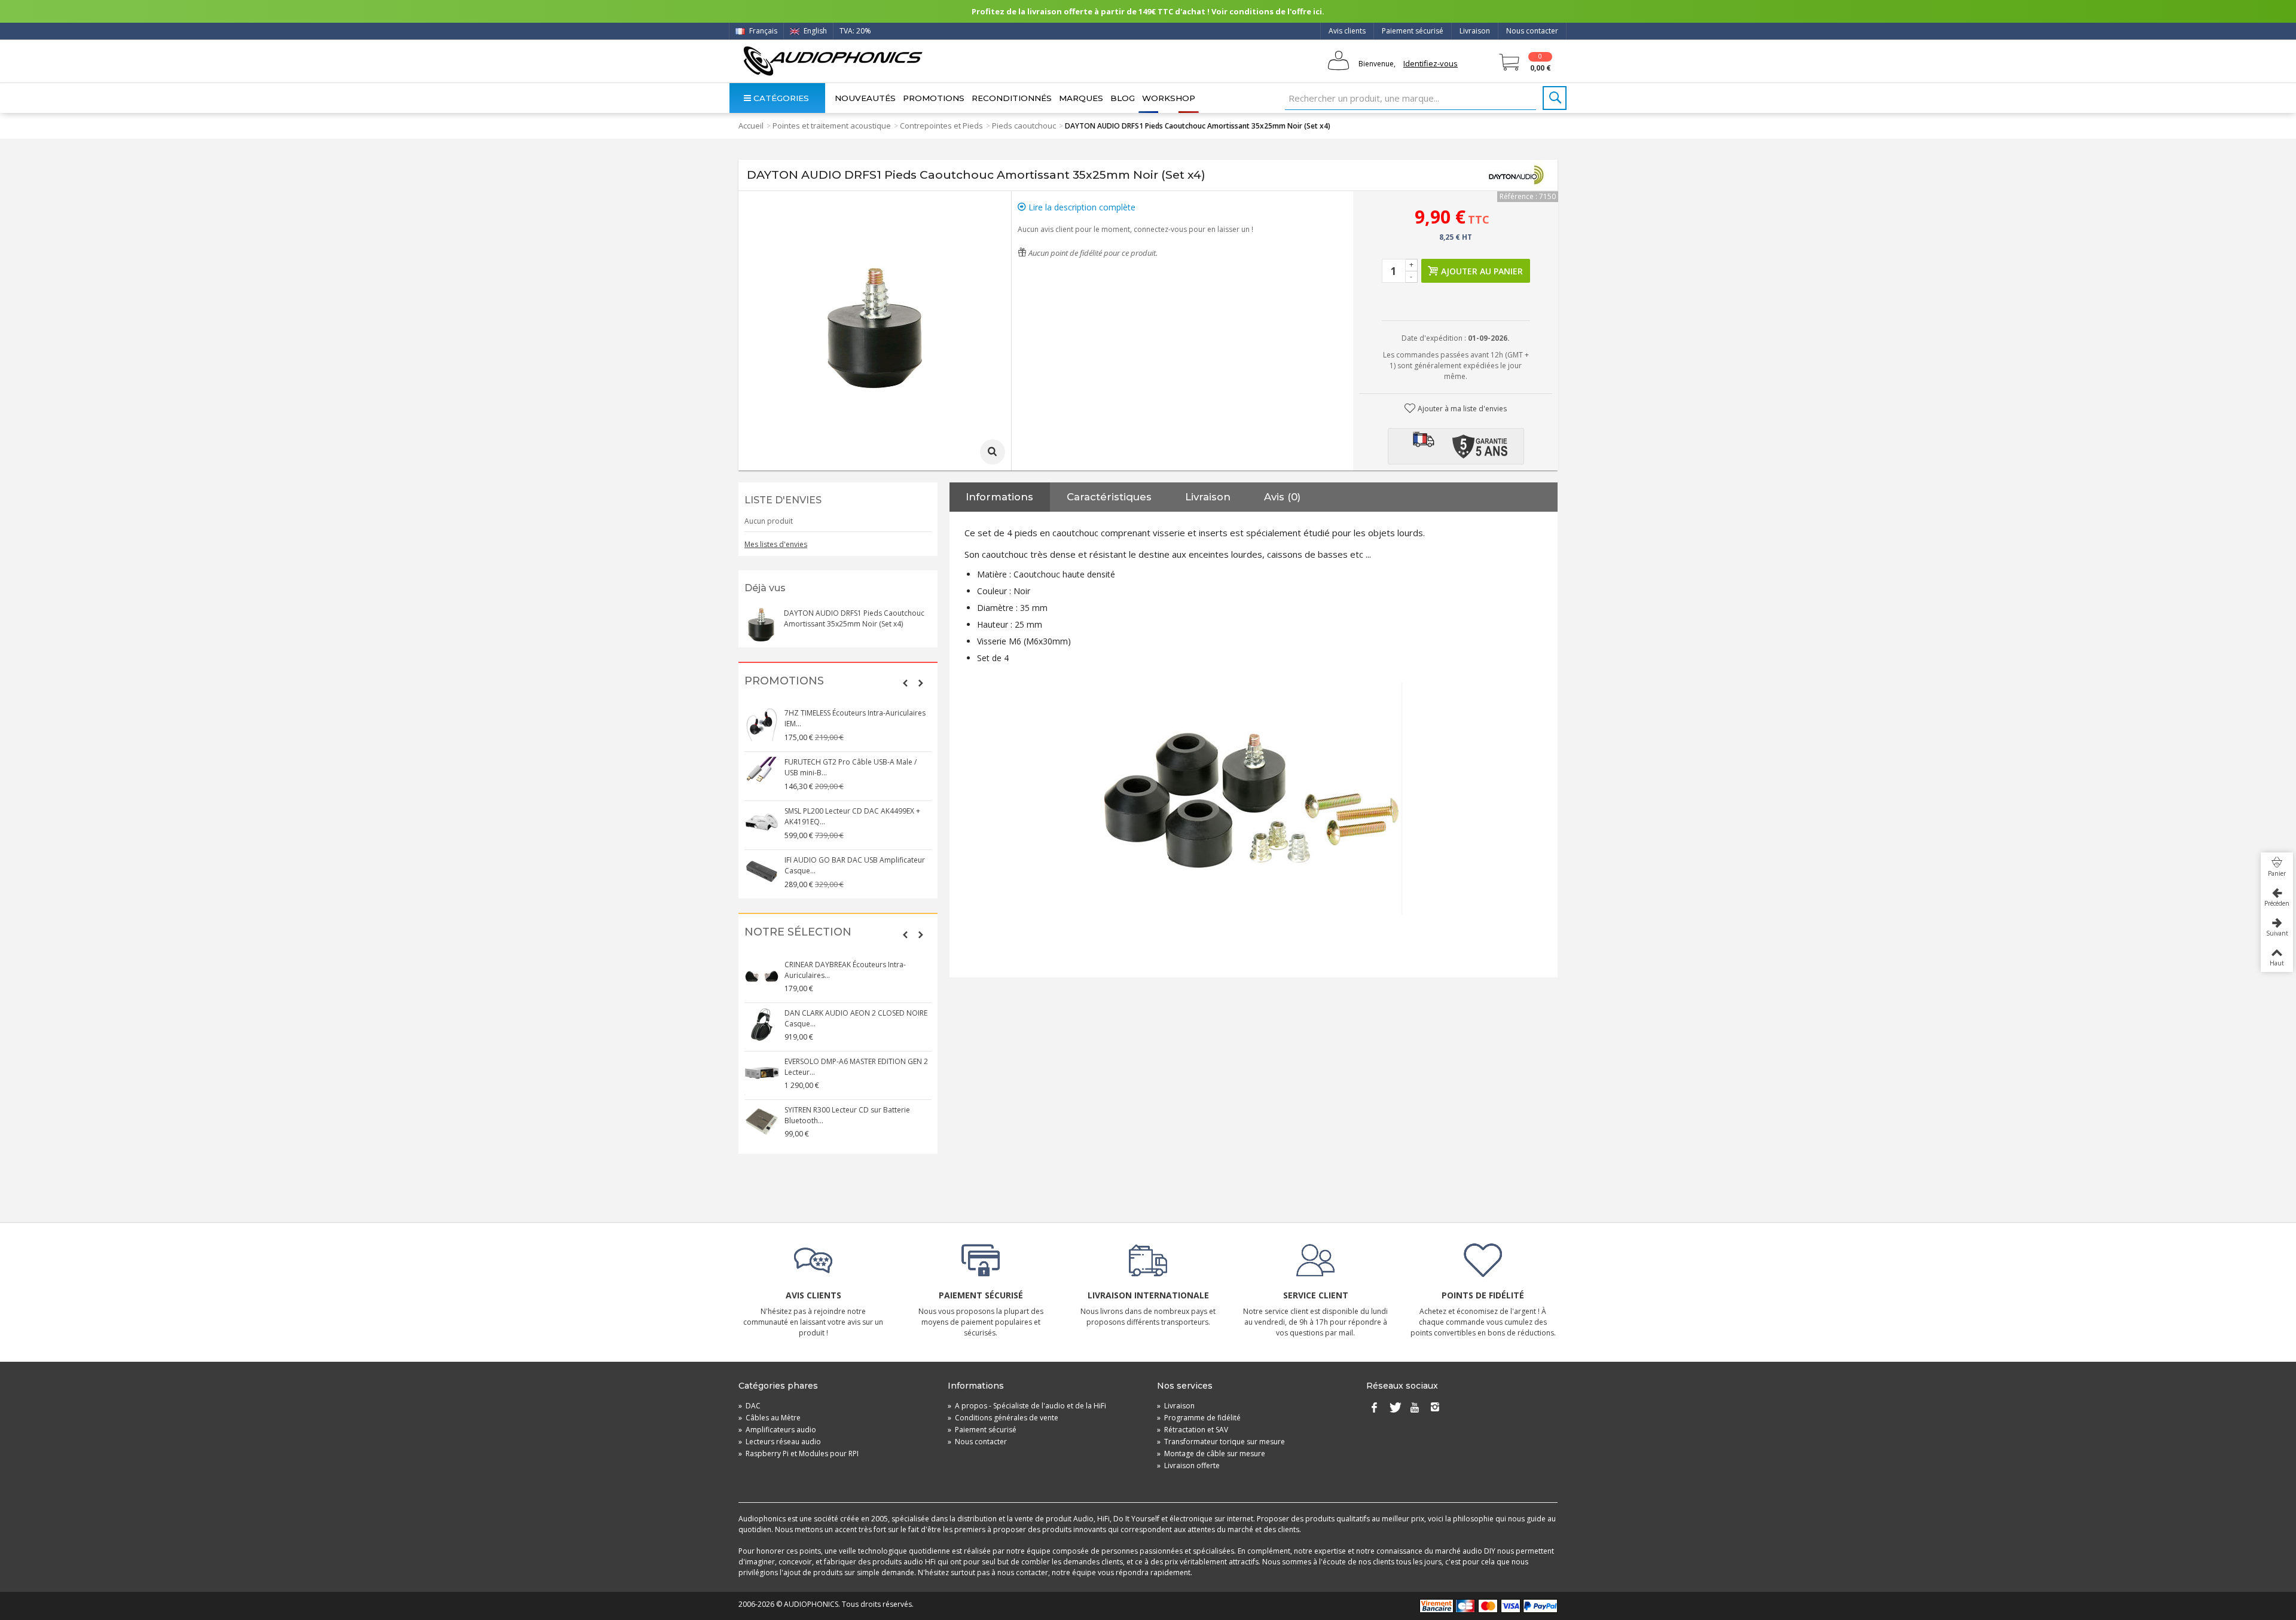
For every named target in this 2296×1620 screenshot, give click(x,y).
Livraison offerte (1188, 1465)
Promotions (934, 98)
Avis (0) (1282, 497)
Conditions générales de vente (1003, 1418)
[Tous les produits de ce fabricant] (1516, 175)
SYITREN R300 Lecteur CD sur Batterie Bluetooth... (847, 1115)
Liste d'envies (783, 500)
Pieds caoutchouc (1024, 126)
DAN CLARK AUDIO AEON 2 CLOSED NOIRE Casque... (856, 1018)
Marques (1081, 98)
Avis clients (1347, 31)
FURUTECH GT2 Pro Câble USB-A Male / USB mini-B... (851, 767)
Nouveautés (865, 98)
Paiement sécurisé (1413, 31)
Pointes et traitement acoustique (832, 126)
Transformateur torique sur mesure (1221, 1442)
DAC (749, 1406)
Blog (1123, 98)
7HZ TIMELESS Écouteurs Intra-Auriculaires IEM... (855, 718)
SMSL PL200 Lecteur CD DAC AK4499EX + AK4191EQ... (852, 816)
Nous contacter (1532, 31)
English (814, 31)
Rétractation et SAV (1193, 1430)
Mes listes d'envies (776, 544)
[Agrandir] (993, 452)
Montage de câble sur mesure (1211, 1454)
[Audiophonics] (833, 61)
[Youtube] (1415, 1408)
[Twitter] (1394, 1408)
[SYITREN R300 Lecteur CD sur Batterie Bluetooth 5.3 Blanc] (762, 1121)
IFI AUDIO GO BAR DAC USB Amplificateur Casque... (855, 865)
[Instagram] (1435, 1408)
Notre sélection (798, 932)
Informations (999, 497)
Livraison (1475, 31)
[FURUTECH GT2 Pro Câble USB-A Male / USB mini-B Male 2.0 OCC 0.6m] (762, 774)
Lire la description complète (1081, 207)
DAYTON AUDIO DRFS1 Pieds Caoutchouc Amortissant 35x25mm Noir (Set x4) (854, 618)
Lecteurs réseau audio (780, 1442)
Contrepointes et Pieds (941, 126)
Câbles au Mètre (770, 1418)
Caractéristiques (1109, 497)
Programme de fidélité (1199, 1418)
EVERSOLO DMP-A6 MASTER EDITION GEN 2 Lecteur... (856, 1067)
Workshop (1169, 98)
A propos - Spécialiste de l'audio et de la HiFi (1027, 1406)
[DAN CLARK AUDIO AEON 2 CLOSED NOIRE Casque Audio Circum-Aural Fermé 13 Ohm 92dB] (762, 1025)
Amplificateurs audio (777, 1430)
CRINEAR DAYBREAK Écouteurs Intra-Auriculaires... (845, 970)
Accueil (751, 126)
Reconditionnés (1012, 98)
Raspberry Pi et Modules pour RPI (799, 1454)
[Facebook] (1374, 1408)
